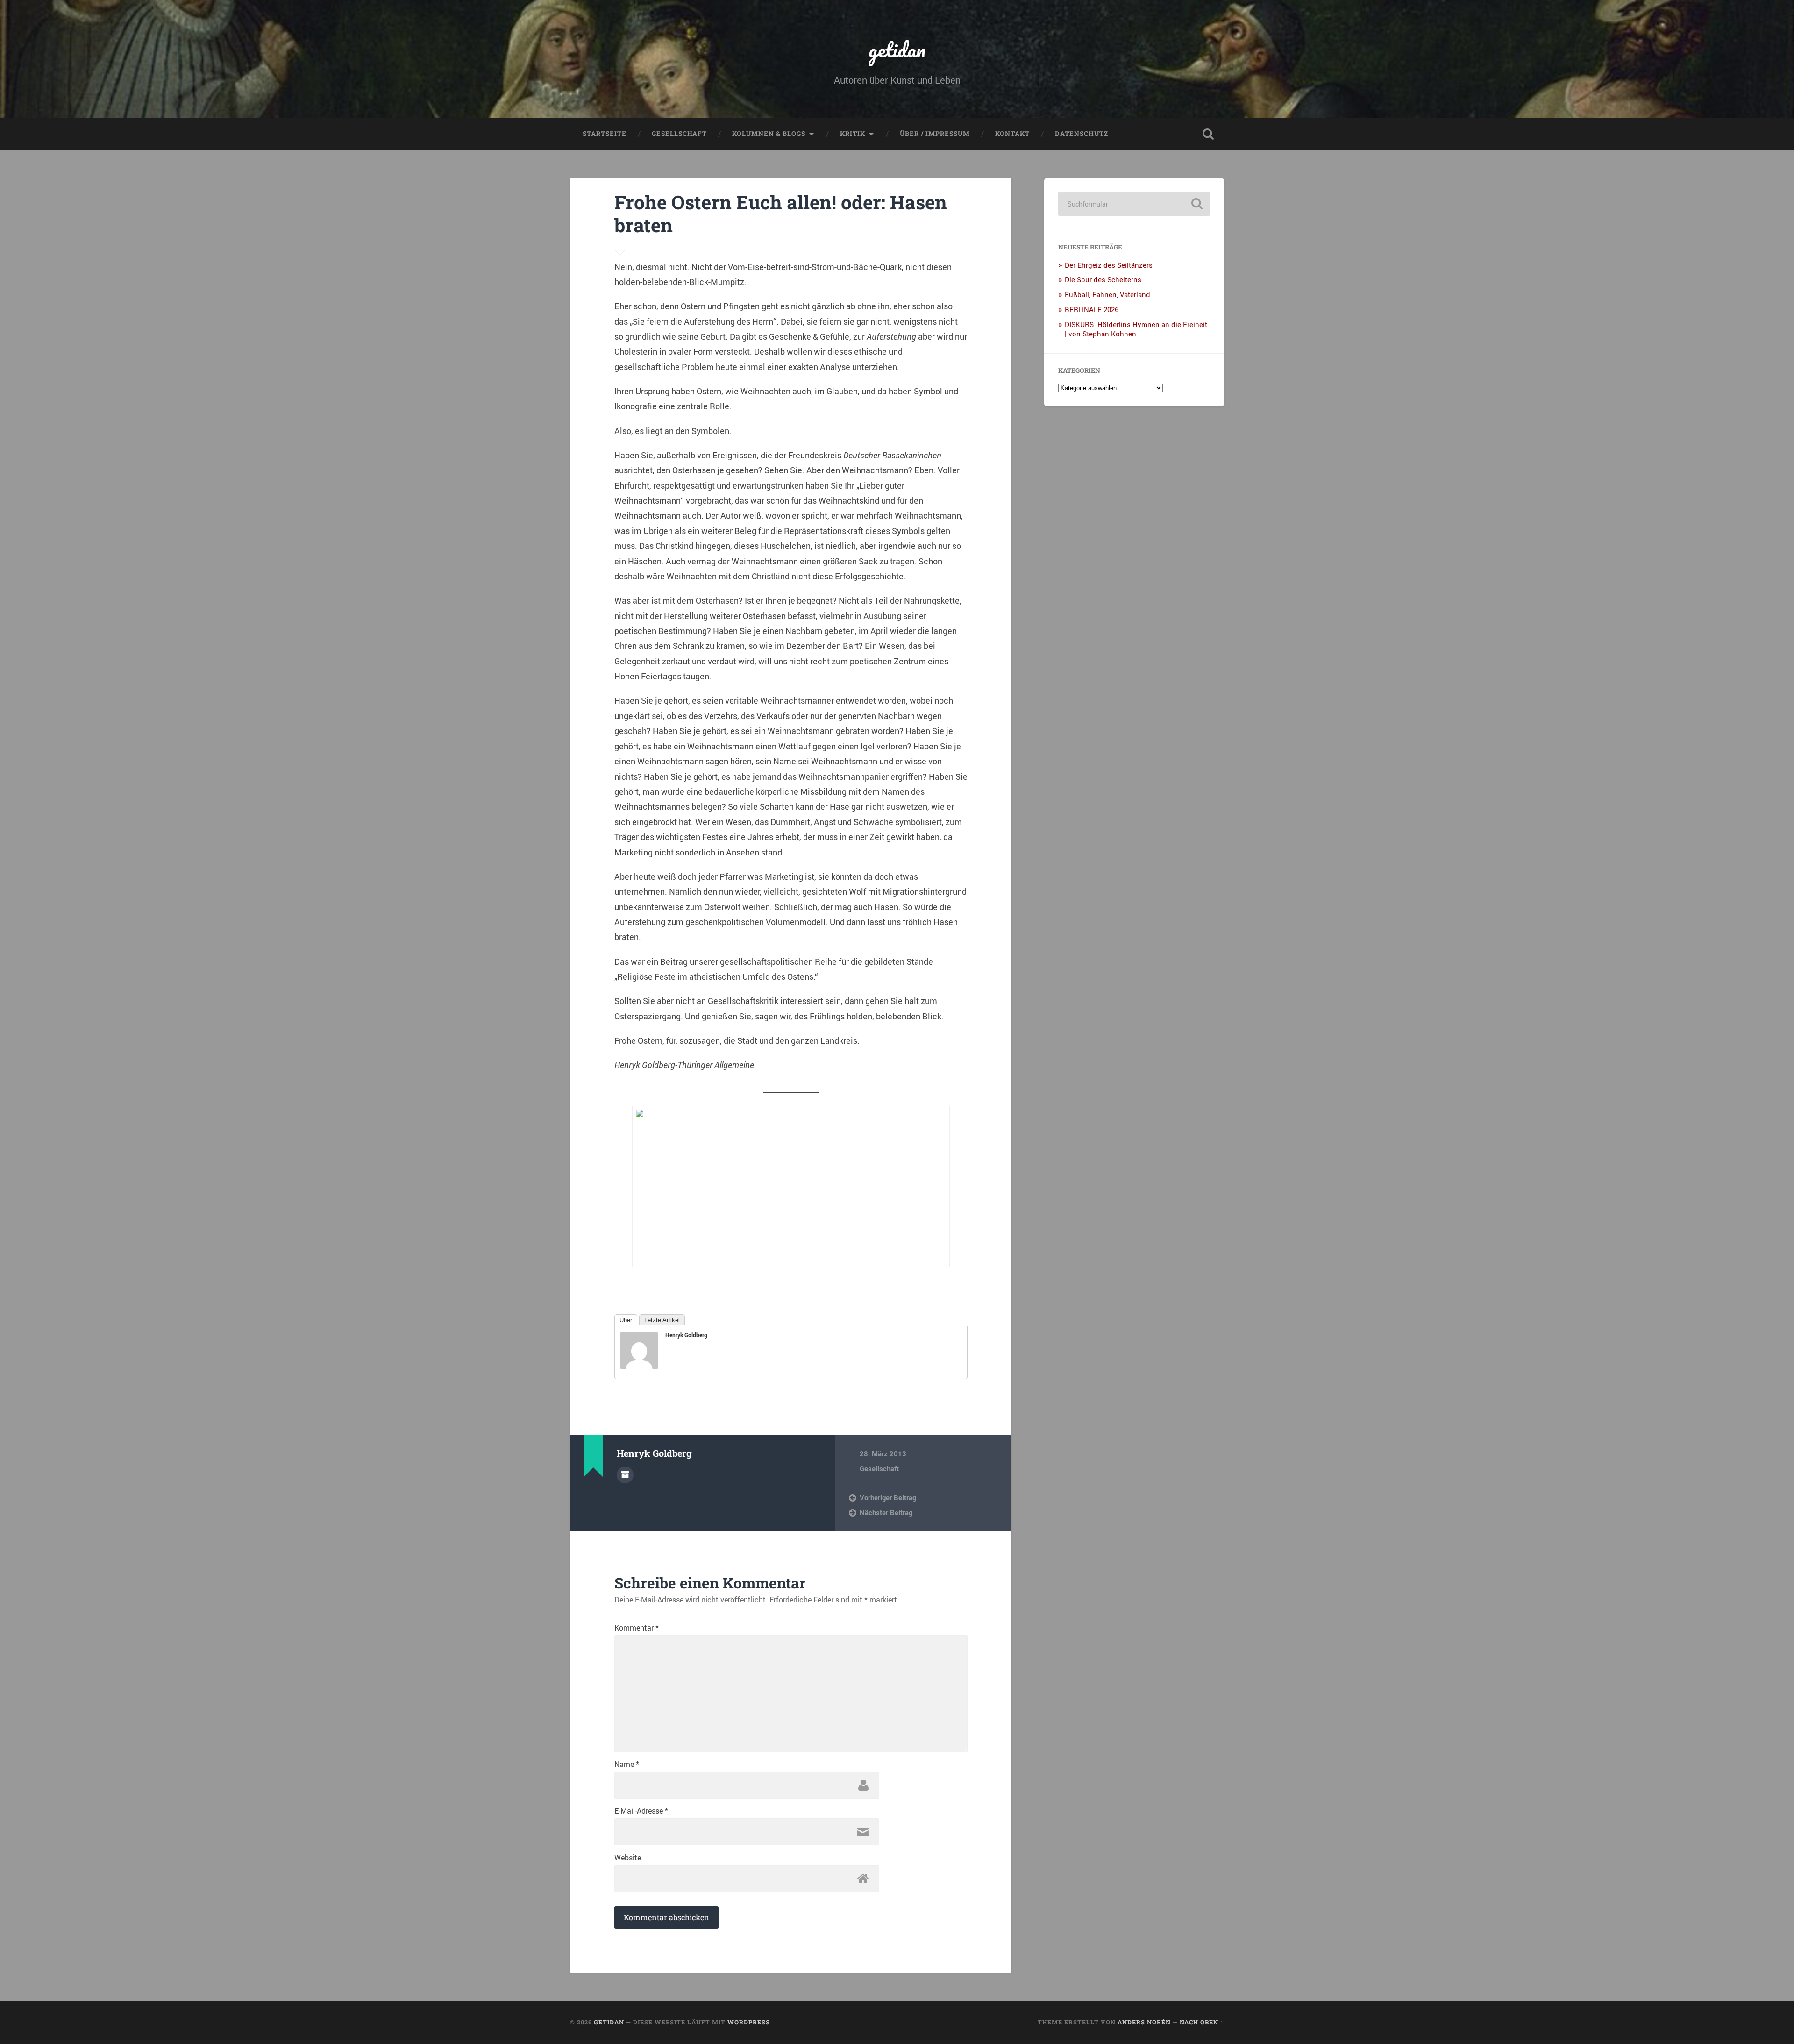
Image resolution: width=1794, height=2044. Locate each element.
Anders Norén (1144, 2022)
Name (627, 1764)
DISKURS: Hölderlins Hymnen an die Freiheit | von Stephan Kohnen (1136, 329)
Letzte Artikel (662, 1320)
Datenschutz (1082, 134)
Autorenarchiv (625, 1475)
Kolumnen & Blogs (769, 134)
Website (628, 1858)
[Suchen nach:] (1134, 204)
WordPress (749, 2022)
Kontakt (1012, 134)
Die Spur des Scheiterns (1103, 279)
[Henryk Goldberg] (639, 1366)
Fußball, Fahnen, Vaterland (1107, 294)
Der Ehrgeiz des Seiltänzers (1109, 265)
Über (626, 1320)
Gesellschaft (679, 134)
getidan (897, 49)
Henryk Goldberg (686, 1335)
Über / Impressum (935, 134)
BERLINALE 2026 (1092, 309)
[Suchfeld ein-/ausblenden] (1208, 134)
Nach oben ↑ (1202, 2022)
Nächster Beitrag (886, 1512)
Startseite (605, 134)
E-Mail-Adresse (641, 1811)
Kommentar (637, 1628)
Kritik (853, 134)
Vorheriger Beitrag (888, 1497)
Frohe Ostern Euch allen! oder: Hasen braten (781, 214)
